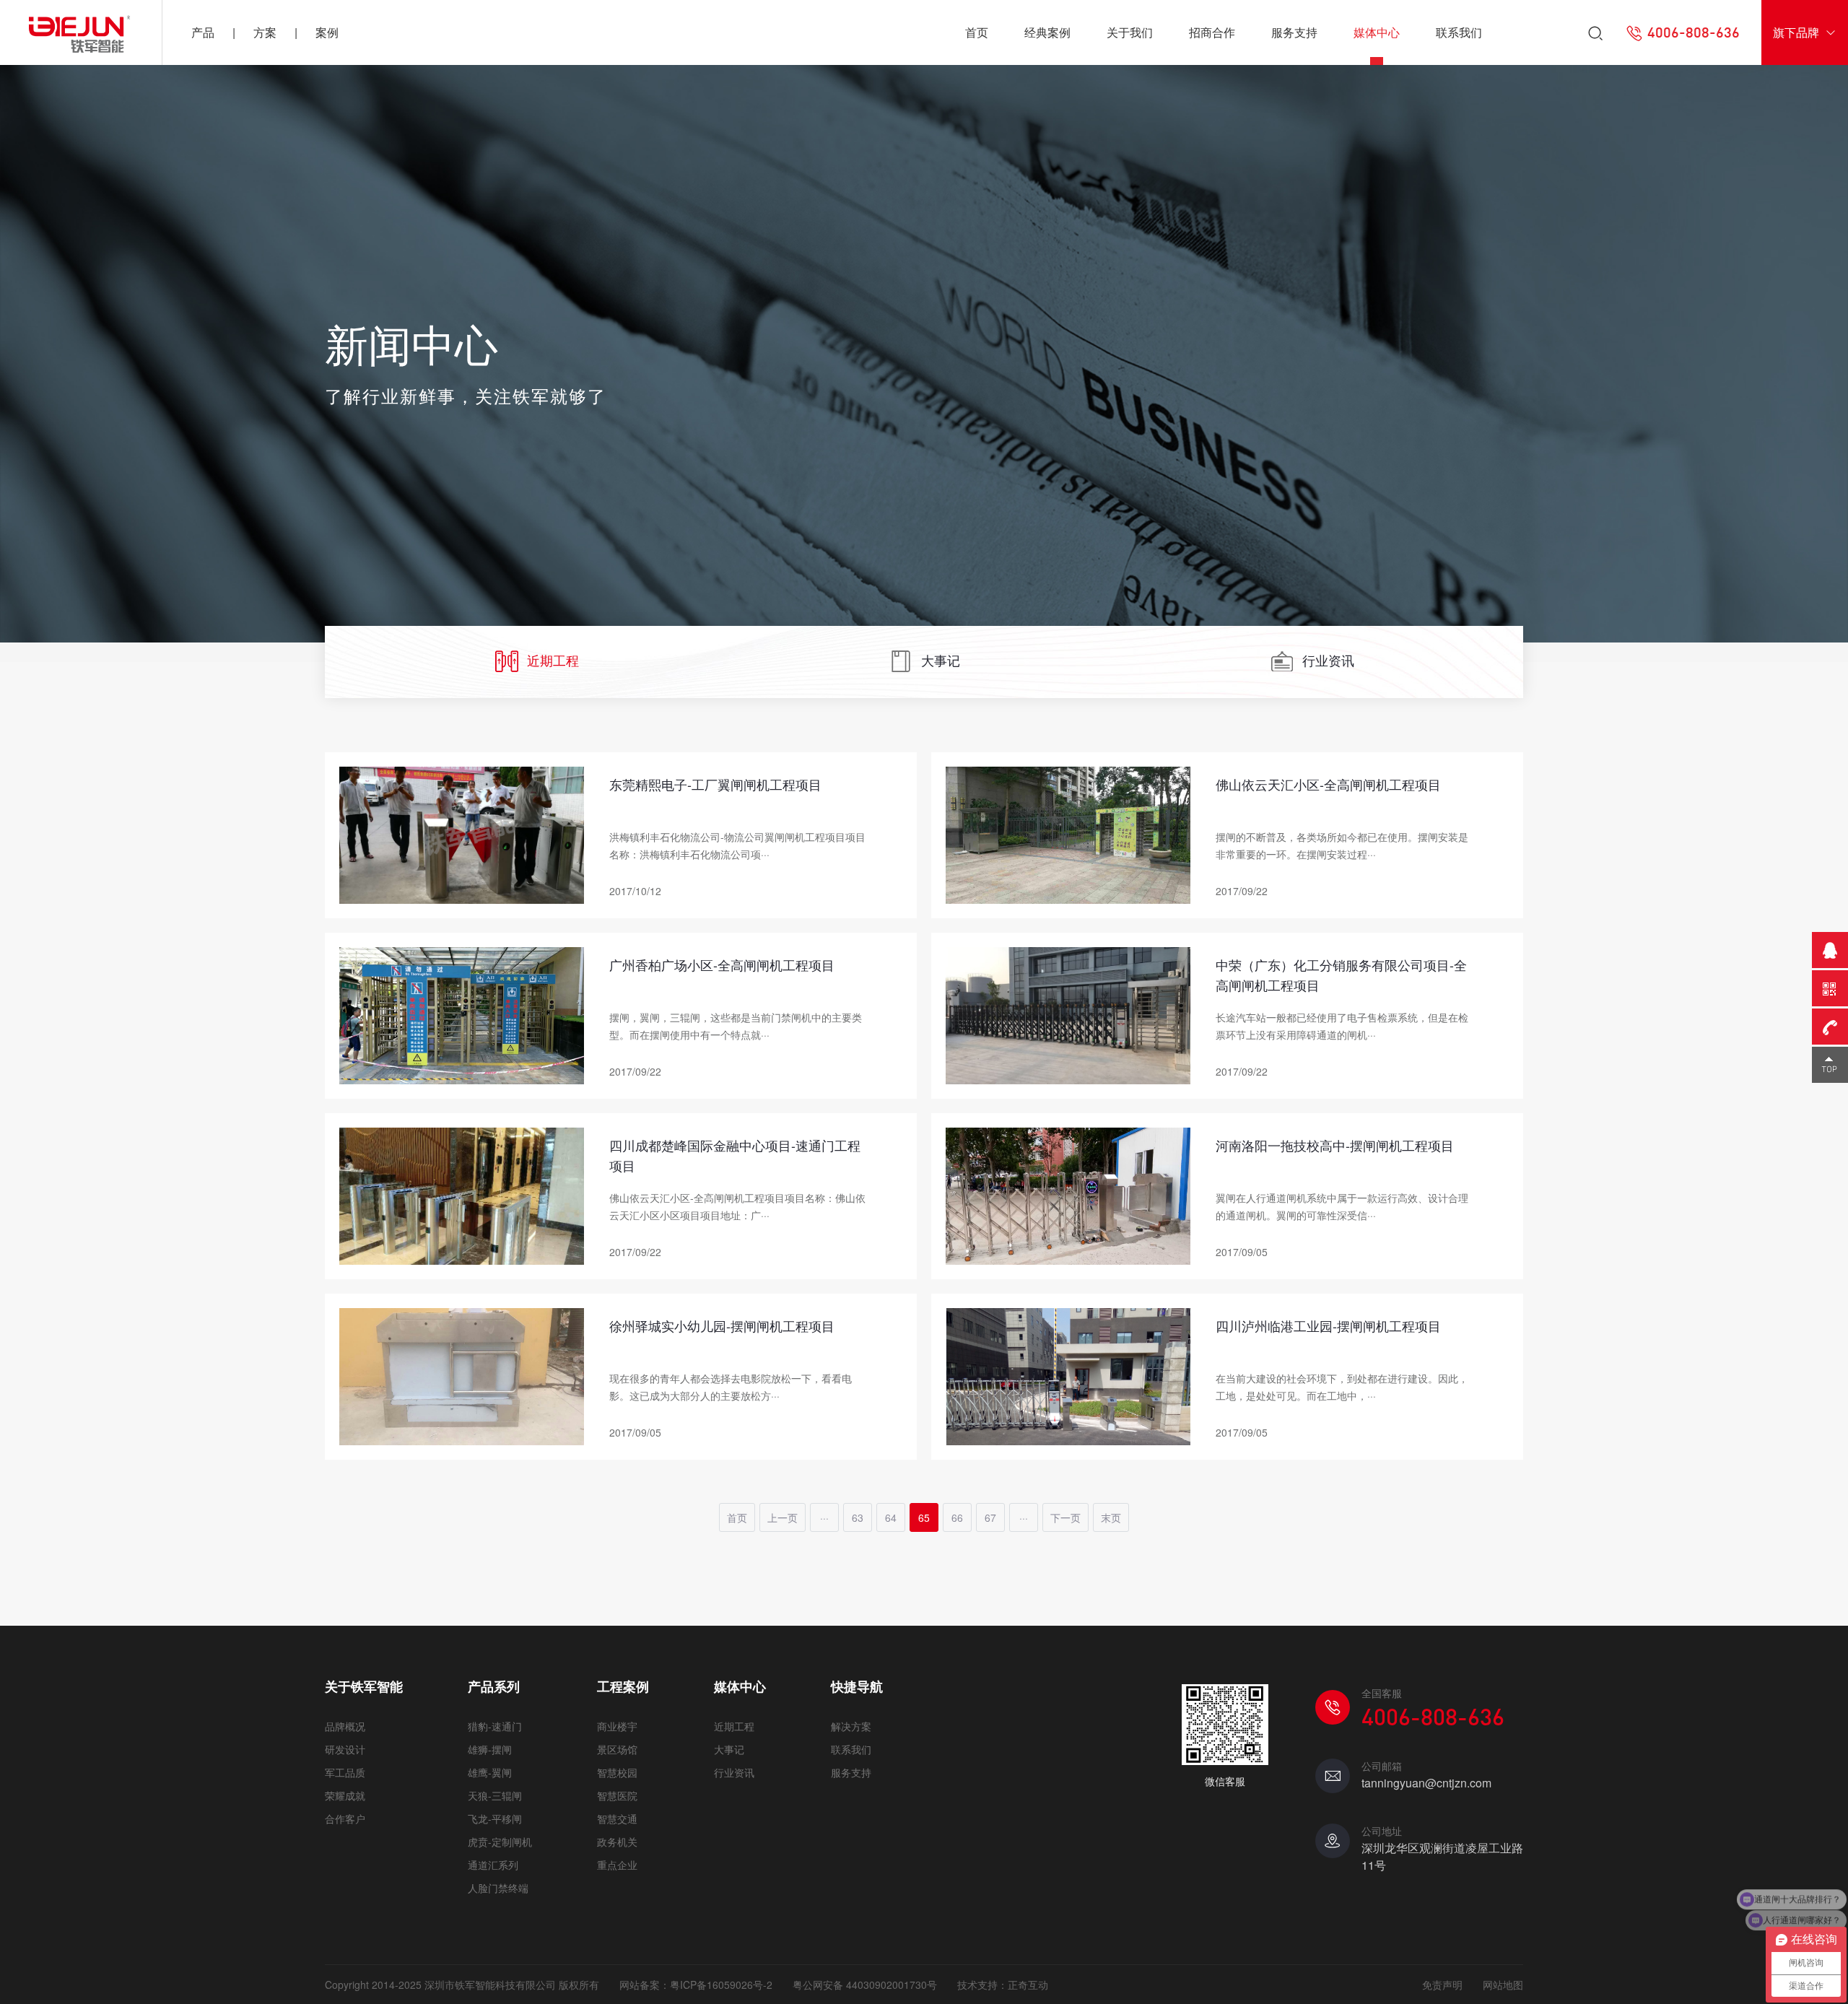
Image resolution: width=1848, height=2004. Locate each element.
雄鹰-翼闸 (490, 1772)
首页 (977, 32)
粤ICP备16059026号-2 (721, 1985)
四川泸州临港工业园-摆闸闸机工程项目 (1328, 1325)
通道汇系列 (493, 1865)
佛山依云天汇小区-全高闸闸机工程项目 (1328, 784)
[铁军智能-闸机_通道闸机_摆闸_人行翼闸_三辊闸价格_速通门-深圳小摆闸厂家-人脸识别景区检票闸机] (81, 32)
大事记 (941, 660)
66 (957, 1517)
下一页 (1065, 1517)
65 (924, 1517)
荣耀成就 (345, 1795)
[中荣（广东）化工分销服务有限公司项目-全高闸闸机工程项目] (1068, 1014)
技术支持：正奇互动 (1003, 1985)
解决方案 (851, 1726)
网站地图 (1503, 1985)
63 (858, 1517)
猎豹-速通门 (495, 1726)
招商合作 (1212, 32)
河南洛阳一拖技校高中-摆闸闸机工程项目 (1335, 1145)
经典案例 (1047, 32)
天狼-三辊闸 (495, 1795)
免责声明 (1442, 1985)
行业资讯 (1328, 660)
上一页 (783, 1517)
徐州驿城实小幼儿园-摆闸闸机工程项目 (722, 1325)
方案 (265, 32)
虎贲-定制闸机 (500, 1842)
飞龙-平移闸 (495, 1818)
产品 (203, 32)
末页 (1111, 1517)
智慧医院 (617, 1795)
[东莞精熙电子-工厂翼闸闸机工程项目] (462, 833)
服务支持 (1294, 32)
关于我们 (1130, 32)
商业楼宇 (617, 1726)
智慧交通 (617, 1818)
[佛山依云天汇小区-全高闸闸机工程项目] (1068, 833)
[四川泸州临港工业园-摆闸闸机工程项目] (1068, 1375)
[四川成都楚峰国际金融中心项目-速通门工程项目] (462, 1194)
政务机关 (617, 1842)
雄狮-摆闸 (490, 1749)
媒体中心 (1377, 32)
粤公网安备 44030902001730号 (865, 1985)
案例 (327, 32)
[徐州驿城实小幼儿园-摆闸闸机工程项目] (462, 1375)
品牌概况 (345, 1726)
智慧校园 (617, 1772)
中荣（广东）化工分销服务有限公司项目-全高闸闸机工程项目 (1341, 975)
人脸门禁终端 (498, 1888)
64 (891, 1517)
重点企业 (617, 1865)
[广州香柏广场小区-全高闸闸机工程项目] (462, 1014)
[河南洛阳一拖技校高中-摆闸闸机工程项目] (1068, 1194)
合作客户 (345, 1818)
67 (990, 1517)
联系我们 (1459, 32)
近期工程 (553, 660)
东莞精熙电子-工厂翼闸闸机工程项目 (715, 784)
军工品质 (345, 1772)
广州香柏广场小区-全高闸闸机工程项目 (722, 964)
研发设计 (345, 1749)
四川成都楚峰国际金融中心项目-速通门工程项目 (735, 1155)
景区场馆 (617, 1749)
